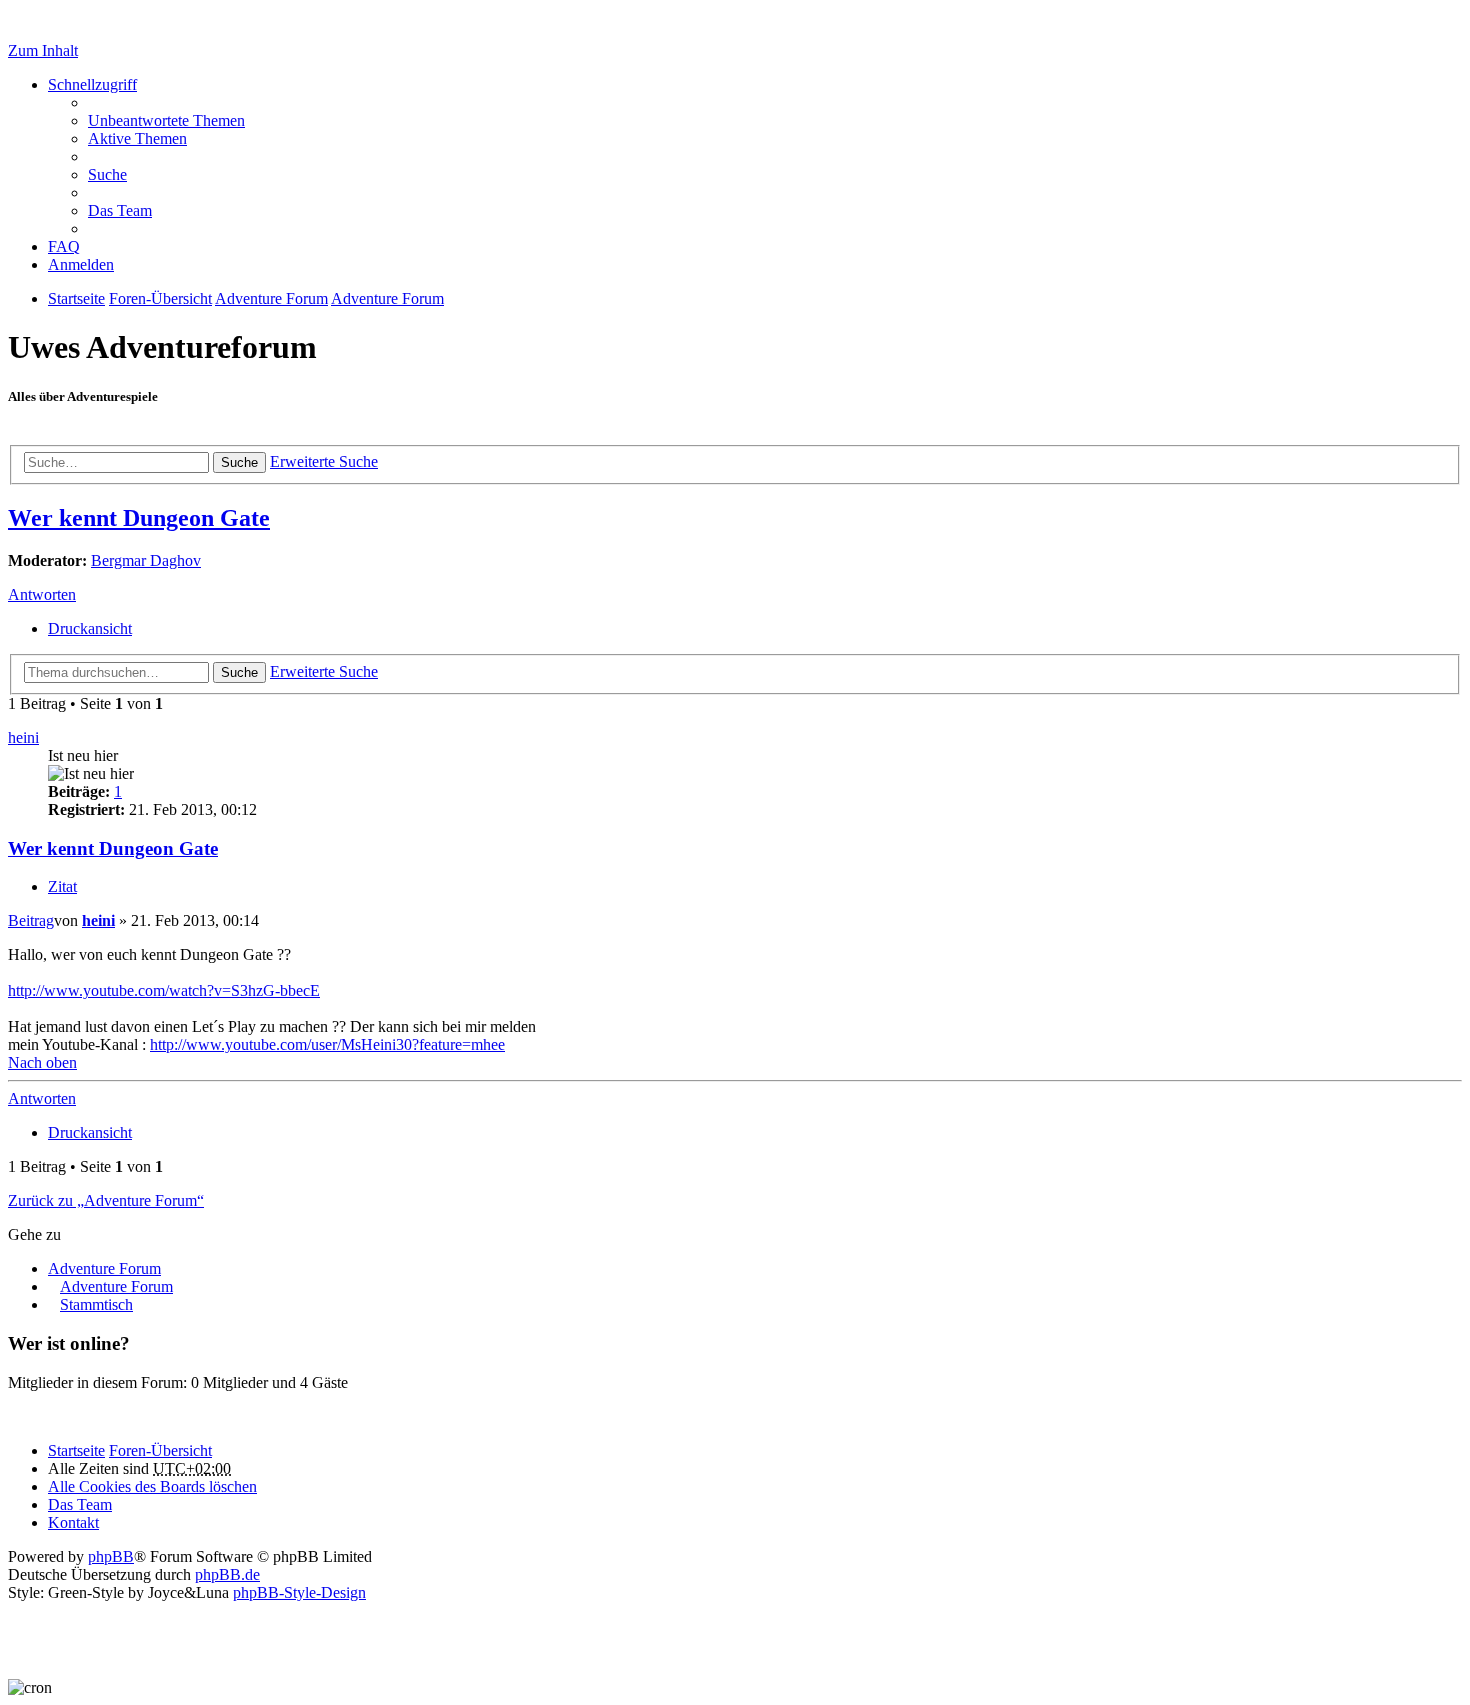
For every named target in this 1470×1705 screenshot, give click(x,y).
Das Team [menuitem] (120, 210)
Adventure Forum (104, 1268)
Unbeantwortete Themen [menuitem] (166, 120)
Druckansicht (90, 628)
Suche (239, 462)
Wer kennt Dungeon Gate (139, 518)
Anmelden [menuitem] (81, 264)
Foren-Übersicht (160, 1450)
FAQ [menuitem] (64, 246)
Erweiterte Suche (324, 461)
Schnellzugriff (92, 84)
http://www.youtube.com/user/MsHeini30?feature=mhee (327, 1044)
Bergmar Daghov (146, 560)
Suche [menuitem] (107, 174)
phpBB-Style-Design (299, 1592)
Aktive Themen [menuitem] (137, 138)
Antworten (42, 594)
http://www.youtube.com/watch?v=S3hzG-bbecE (164, 990)
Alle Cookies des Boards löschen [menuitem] (152, 1486)
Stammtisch (96, 1304)
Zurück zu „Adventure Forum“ (106, 1200)
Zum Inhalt (43, 50)
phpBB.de (227, 1574)
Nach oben (42, 1062)
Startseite (76, 1450)
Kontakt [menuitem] (73, 1522)
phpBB (111, 1556)
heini (23, 737)
